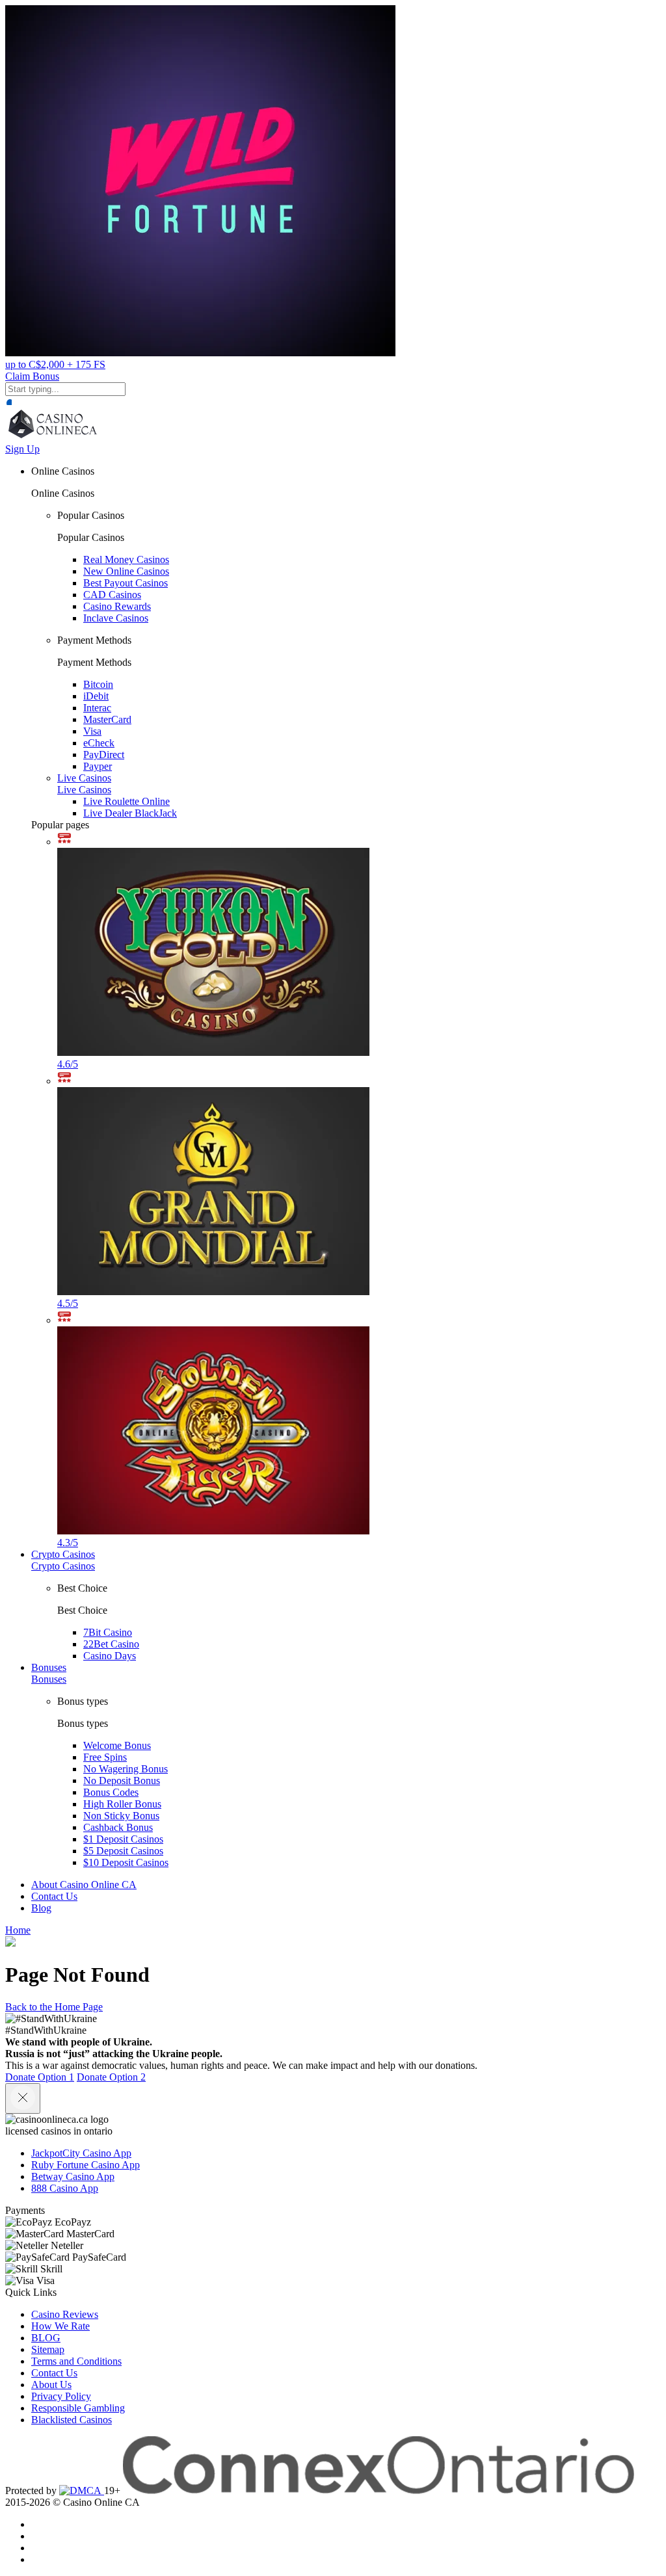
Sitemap (48, 2349)
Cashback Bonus (118, 1827)
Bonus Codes (111, 1792)
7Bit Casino (108, 1632)
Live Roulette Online (127, 801)
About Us (51, 2385)
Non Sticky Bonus (121, 1816)
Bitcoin (98, 684)
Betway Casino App (73, 2176)
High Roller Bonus (122, 1804)
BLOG (46, 2338)
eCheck (99, 743)
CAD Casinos (112, 595)
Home (18, 1930)
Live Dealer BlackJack (130, 813)
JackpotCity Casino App (81, 2153)
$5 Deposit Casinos (123, 1851)
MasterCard (107, 719)
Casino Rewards (117, 606)
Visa (92, 731)
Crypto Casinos (63, 1554)
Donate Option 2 (111, 2077)
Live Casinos (84, 778)
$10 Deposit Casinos (126, 1862)
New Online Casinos (126, 571)
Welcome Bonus (117, 1745)
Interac (97, 708)
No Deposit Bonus (122, 1781)
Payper (98, 766)
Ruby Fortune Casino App (86, 2165)
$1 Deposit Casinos (123, 1839)
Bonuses (49, 1667)
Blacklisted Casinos (72, 2420)
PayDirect (104, 755)
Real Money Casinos (126, 559)
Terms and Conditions (76, 2361)
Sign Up (22, 449)
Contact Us (54, 1896)
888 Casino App (65, 2188)
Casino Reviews (65, 2314)
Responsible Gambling (78, 2408)
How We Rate (60, 2326)
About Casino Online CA (84, 1885)
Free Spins (105, 1757)
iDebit (96, 696)
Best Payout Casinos (126, 583)
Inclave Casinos (116, 618)
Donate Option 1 (40, 2077)
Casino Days (110, 1656)
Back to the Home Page (54, 2007)
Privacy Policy (61, 2396)
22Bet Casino (111, 1644)
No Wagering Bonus (126, 1769)
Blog (41, 1908)
